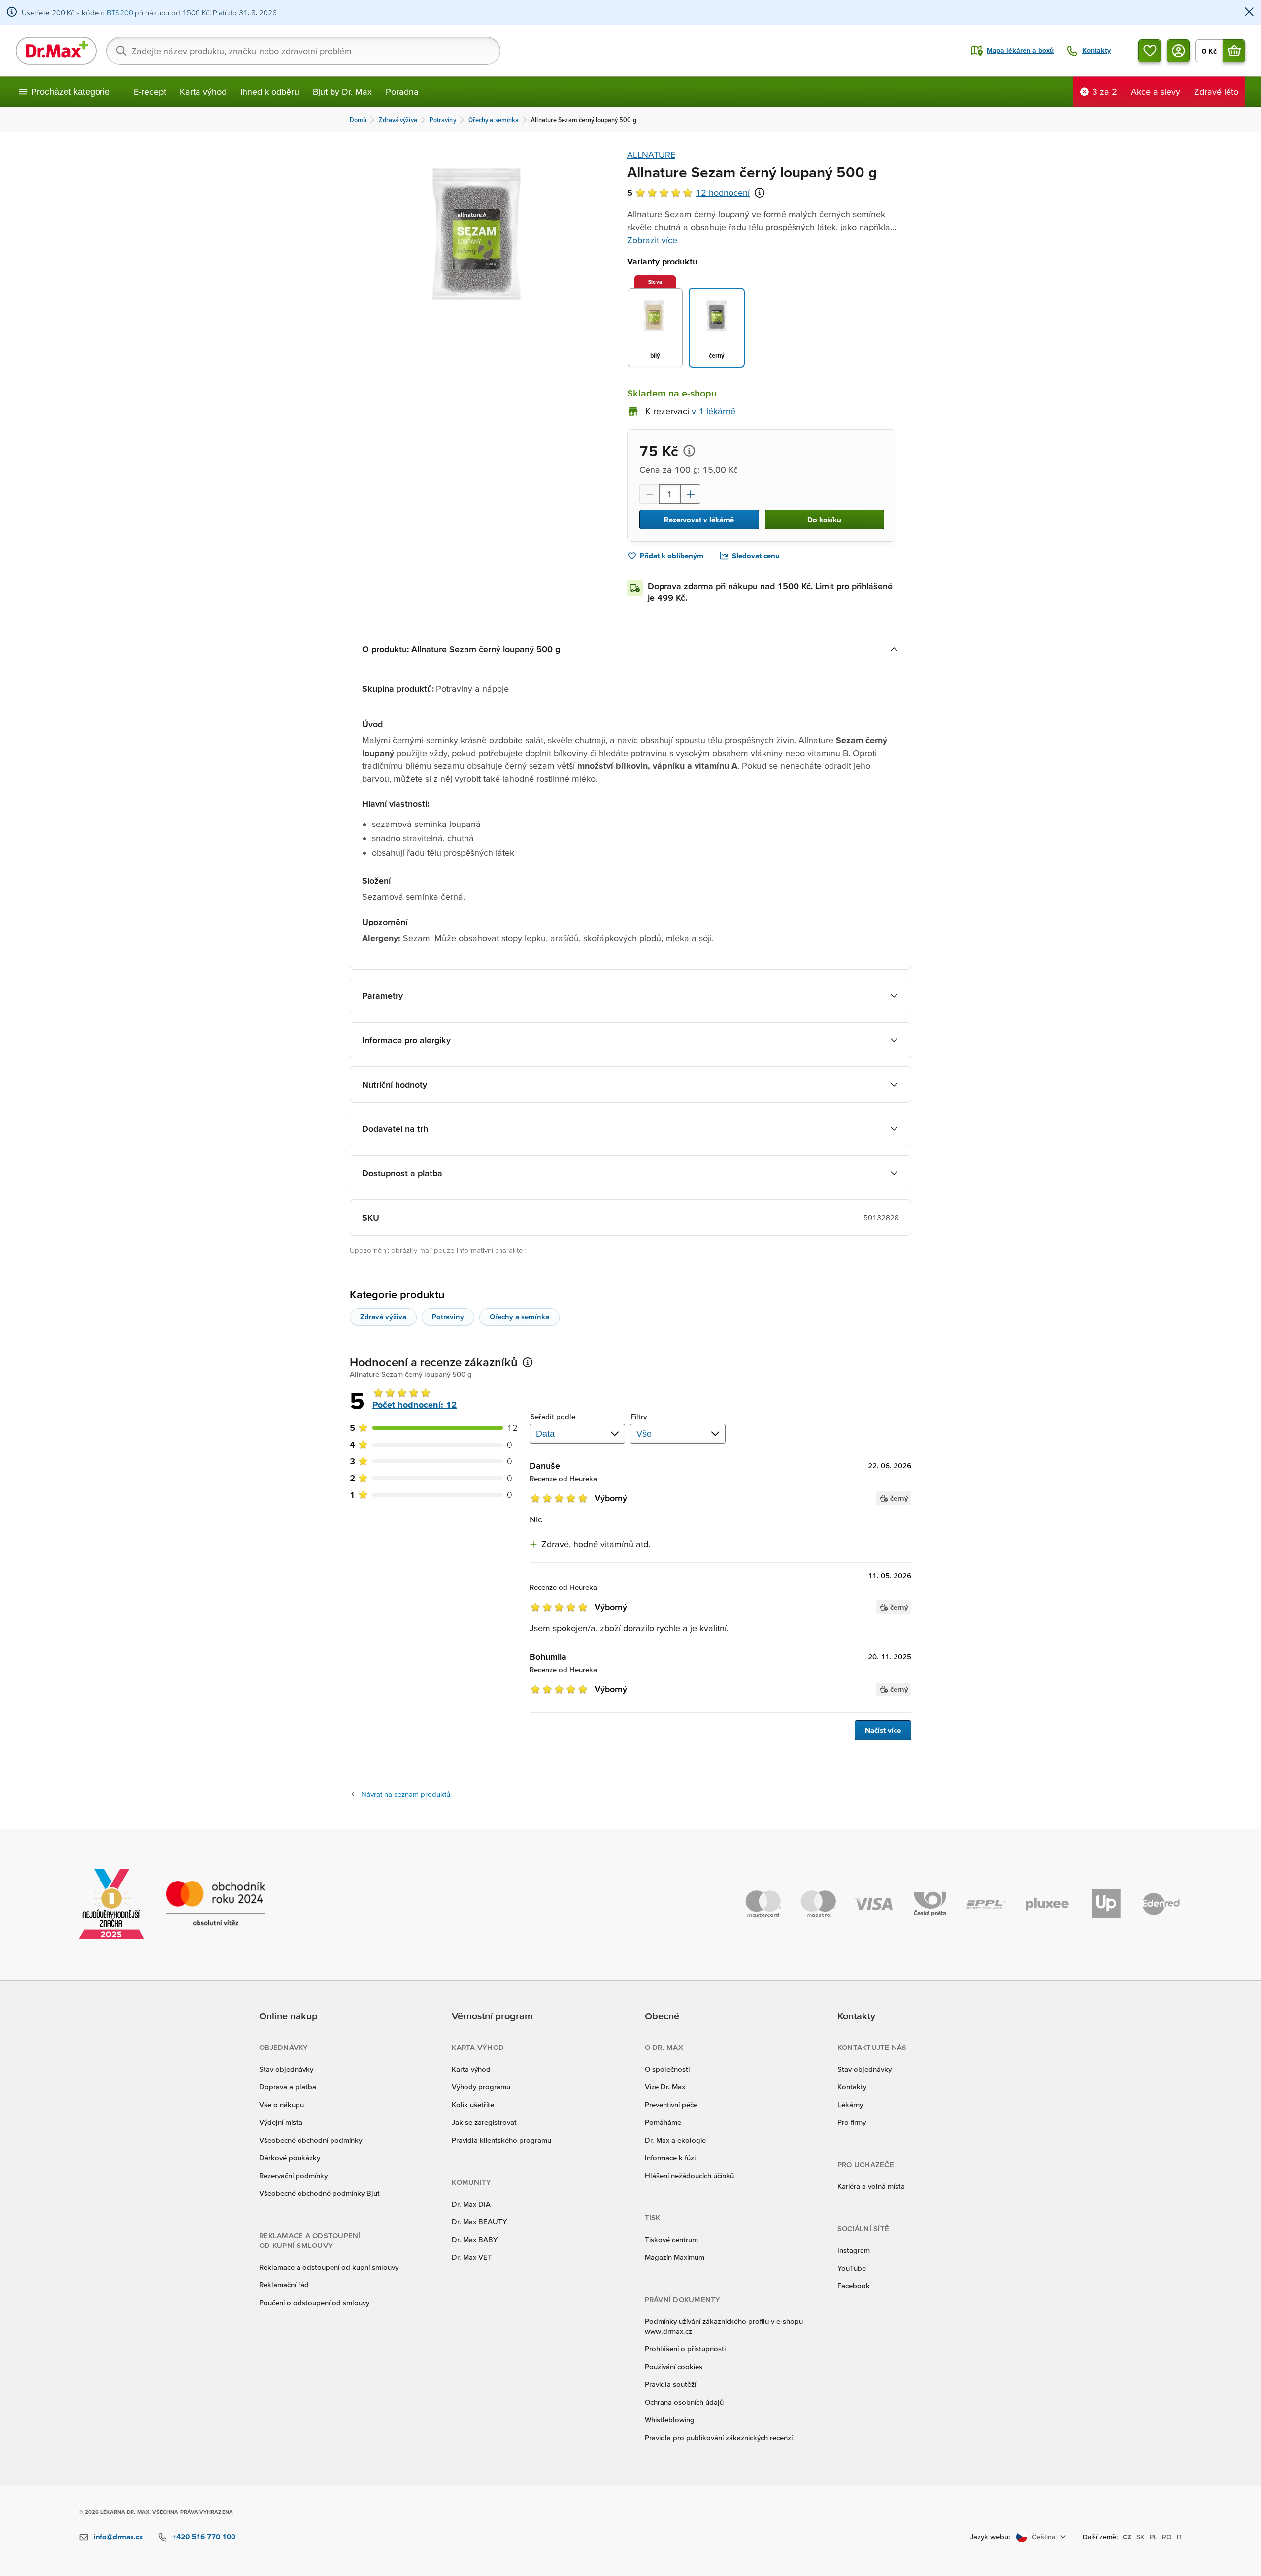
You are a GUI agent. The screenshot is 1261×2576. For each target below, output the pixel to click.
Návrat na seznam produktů (406, 1794)
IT (1179, 2537)
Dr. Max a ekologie (675, 2140)
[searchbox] (303, 51)
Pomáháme (663, 2122)
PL (1153, 2537)
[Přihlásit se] (1178, 51)
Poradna (402, 91)
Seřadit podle (553, 1416)
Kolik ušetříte (473, 2104)
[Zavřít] (1249, 13)
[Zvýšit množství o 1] (691, 494)
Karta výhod (203, 91)
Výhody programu (481, 2087)
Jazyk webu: (990, 2536)
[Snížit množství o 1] (649, 494)
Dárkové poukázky (290, 2158)
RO (1167, 2537)
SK (1141, 2537)
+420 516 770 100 (204, 2536)
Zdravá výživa (383, 1316)
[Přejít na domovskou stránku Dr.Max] (56, 51)
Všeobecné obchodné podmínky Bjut (319, 2193)
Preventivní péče (671, 2104)
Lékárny (850, 2104)
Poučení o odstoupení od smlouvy (314, 2302)
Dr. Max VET (472, 2257)
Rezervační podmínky (293, 2175)
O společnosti (667, 2069)
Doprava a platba (288, 2087)
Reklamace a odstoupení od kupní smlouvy (329, 2267)
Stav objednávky (286, 2069)
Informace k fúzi (670, 2158)
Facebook (854, 2286)
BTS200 (120, 13)
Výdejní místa (281, 2122)
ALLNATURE (651, 154)
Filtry (639, 1416)
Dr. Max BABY (475, 2239)
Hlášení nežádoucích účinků (689, 2175)
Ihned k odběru (270, 91)
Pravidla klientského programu (501, 2140)
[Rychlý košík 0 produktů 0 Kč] (1234, 51)
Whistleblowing (670, 2420)
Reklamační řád (284, 2285)
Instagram (854, 2250)
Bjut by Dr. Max (342, 91)
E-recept (150, 91)
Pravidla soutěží (670, 2384)
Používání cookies (674, 2366)
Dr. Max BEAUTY (479, 2222)
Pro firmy (852, 2122)
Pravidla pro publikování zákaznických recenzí (719, 2437)
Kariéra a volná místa (871, 2186)
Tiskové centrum (671, 2239)
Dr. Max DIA (471, 2204)
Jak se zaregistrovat (484, 2122)
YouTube (852, 2268)
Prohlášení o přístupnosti (685, 2349)
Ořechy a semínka (519, 1316)
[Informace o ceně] (689, 451)
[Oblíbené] (1150, 51)
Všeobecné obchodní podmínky (311, 2140)
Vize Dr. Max (665, 2087)
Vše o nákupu (282, 2104)
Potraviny (448, 1316)
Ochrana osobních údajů (684, 2402)
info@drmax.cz (118, 2536)
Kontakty (852, 2087)
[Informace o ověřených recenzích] (760, 193)
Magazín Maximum (675, 2257)
